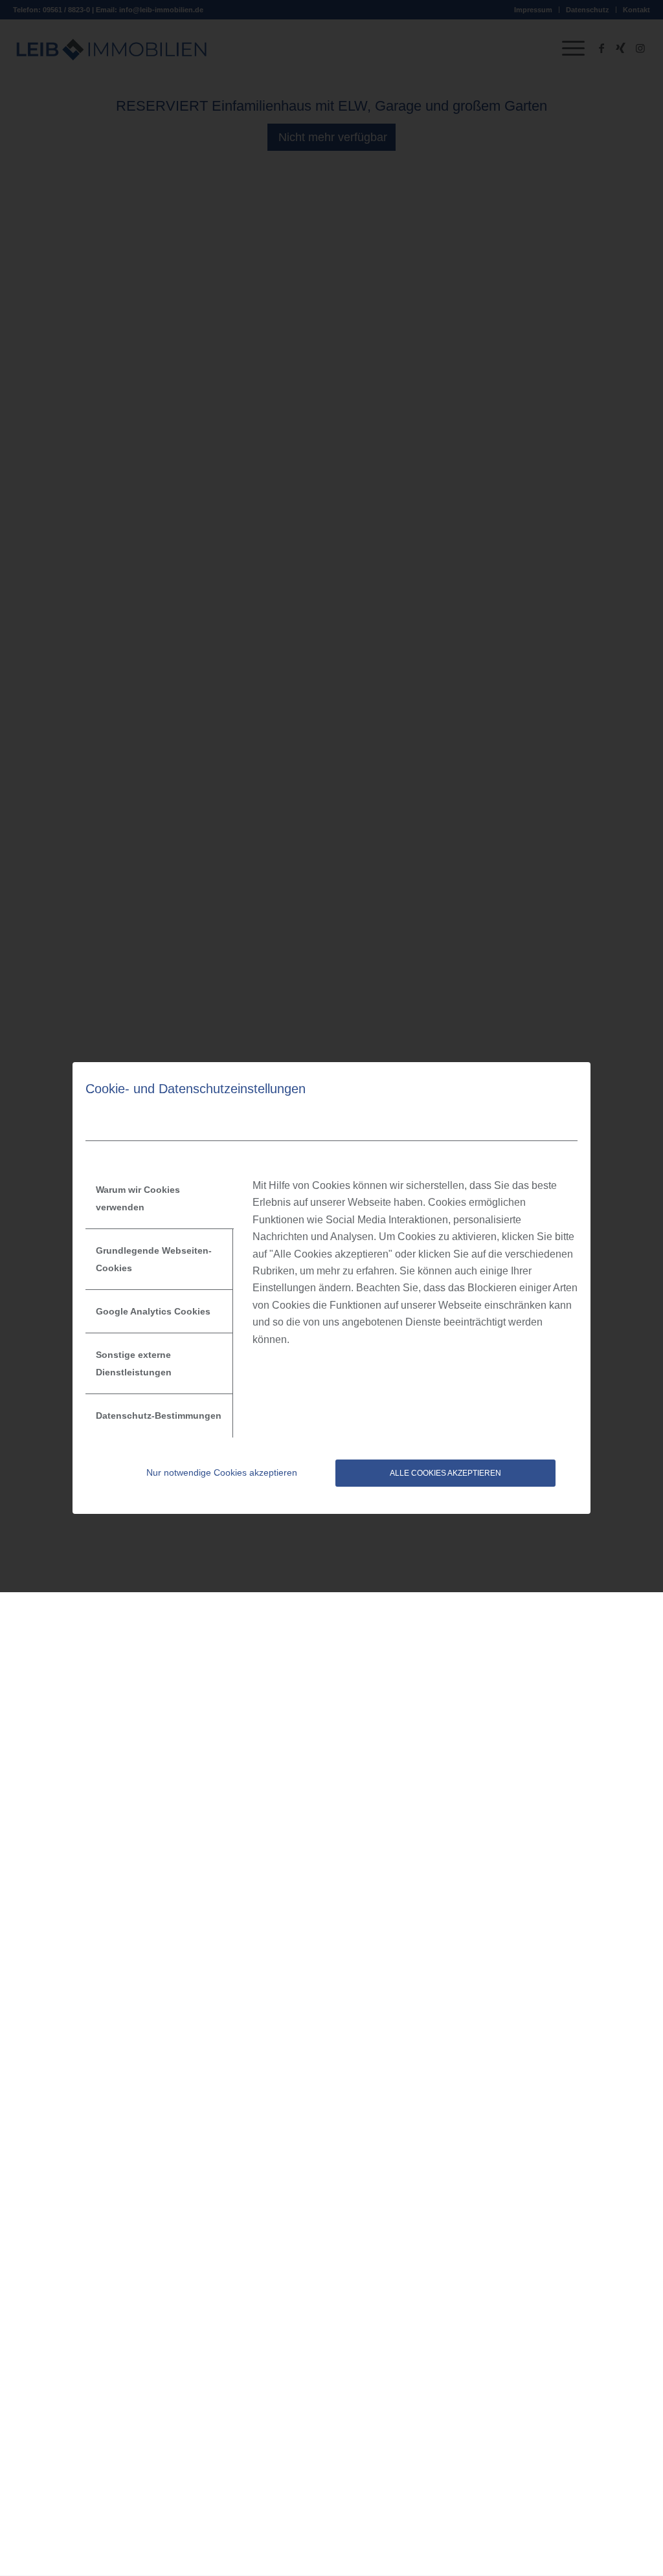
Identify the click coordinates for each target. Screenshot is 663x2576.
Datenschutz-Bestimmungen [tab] (159, 1416)
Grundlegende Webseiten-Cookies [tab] (154, 1259)
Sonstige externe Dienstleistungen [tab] (134, 1363)
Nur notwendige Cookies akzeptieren (222, 1472)
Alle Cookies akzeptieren (445, 1473)
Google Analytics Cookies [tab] (153, 1311)
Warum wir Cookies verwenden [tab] (138, 1198)
